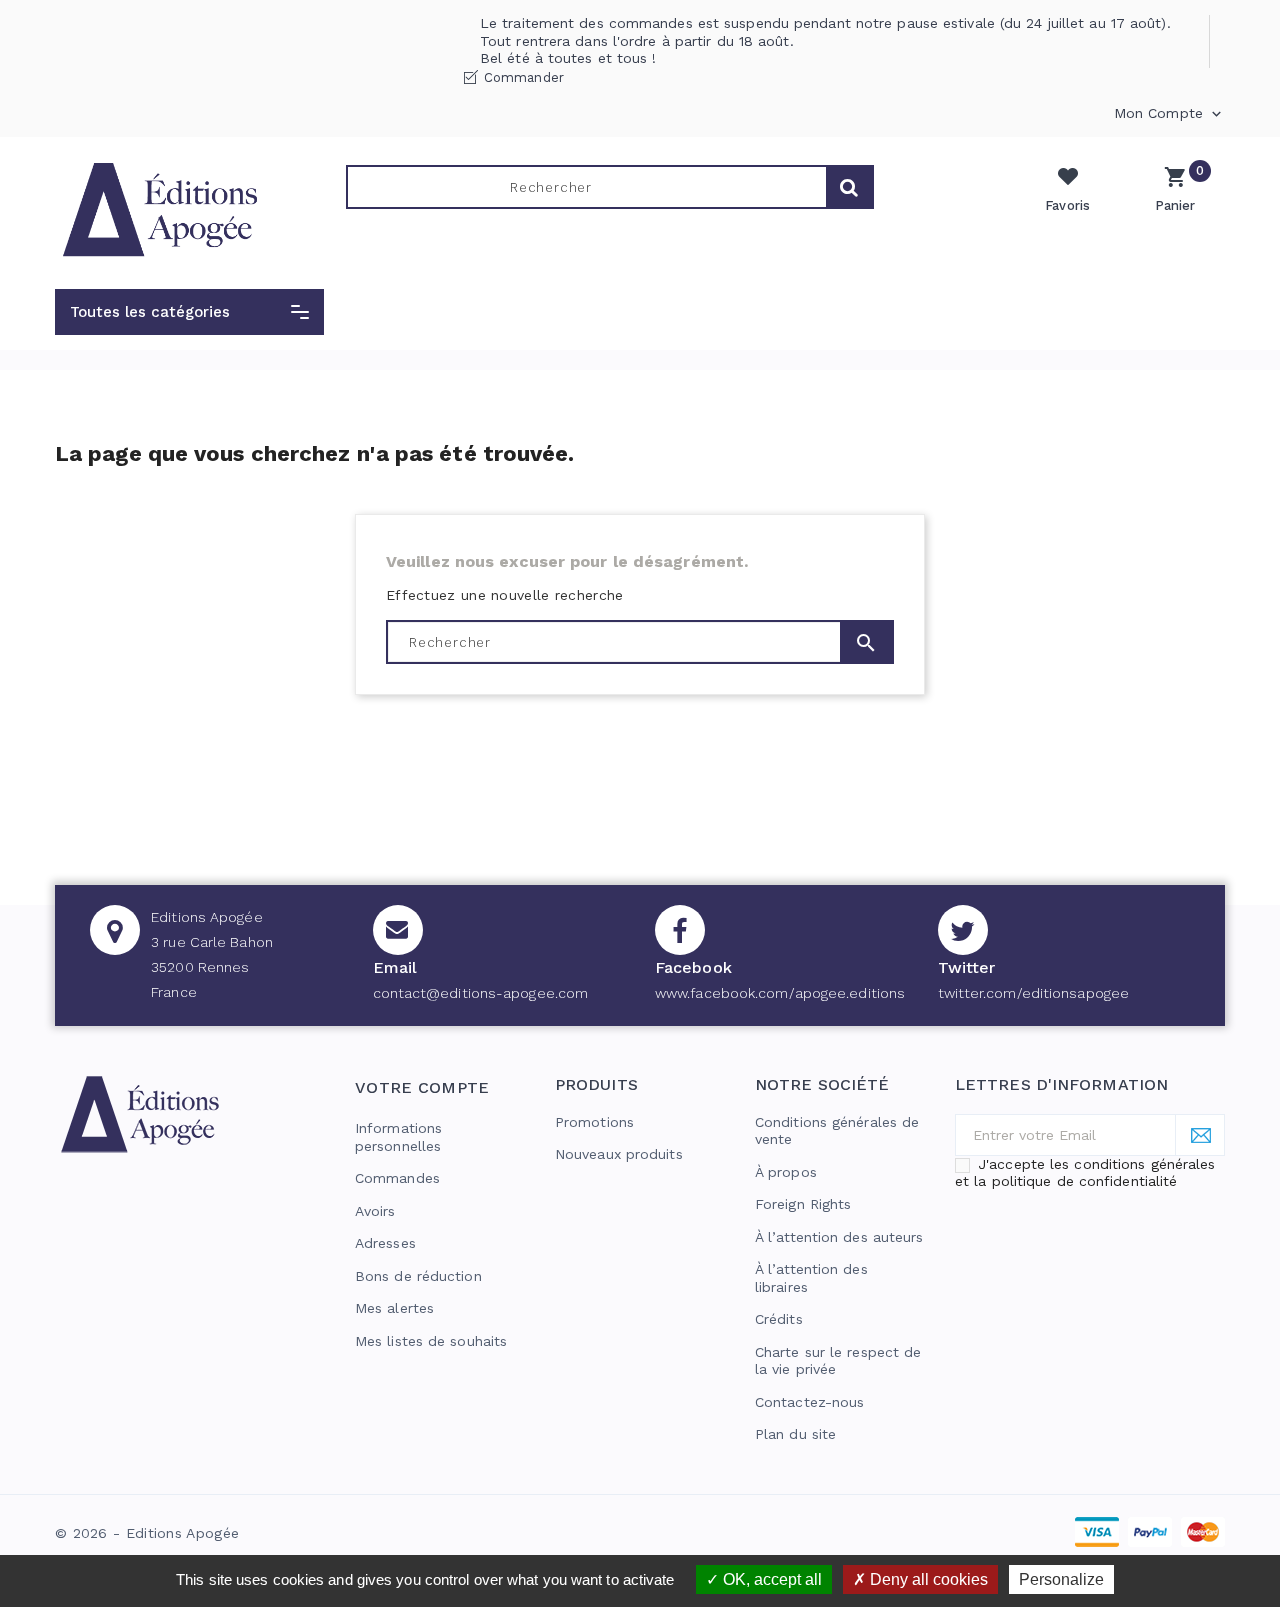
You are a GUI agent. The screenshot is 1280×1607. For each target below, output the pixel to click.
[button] (189, 312)
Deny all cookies (927, 1579)
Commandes (397, 1178)
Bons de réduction (418, 1276)
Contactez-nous (809, 1402)
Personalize (1061, 1579)
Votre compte (422, 1087)
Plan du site (795, 1434)
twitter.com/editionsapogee (1034, 993)
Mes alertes (394, 1308)
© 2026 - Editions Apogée (147, 1533)
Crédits (779, 1319)
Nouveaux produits (619, 1154)
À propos (786, 1172)
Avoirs (375, 1211)
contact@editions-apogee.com (481, 993)
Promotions (594, 1122)
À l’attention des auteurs (839, 1237)
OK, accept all (770, 1579)
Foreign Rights (803, 1204)
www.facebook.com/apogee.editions (780, 993)
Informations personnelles (398, 1137)
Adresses (385, 1243)
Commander (524, 77)
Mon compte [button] (1169, 114)
